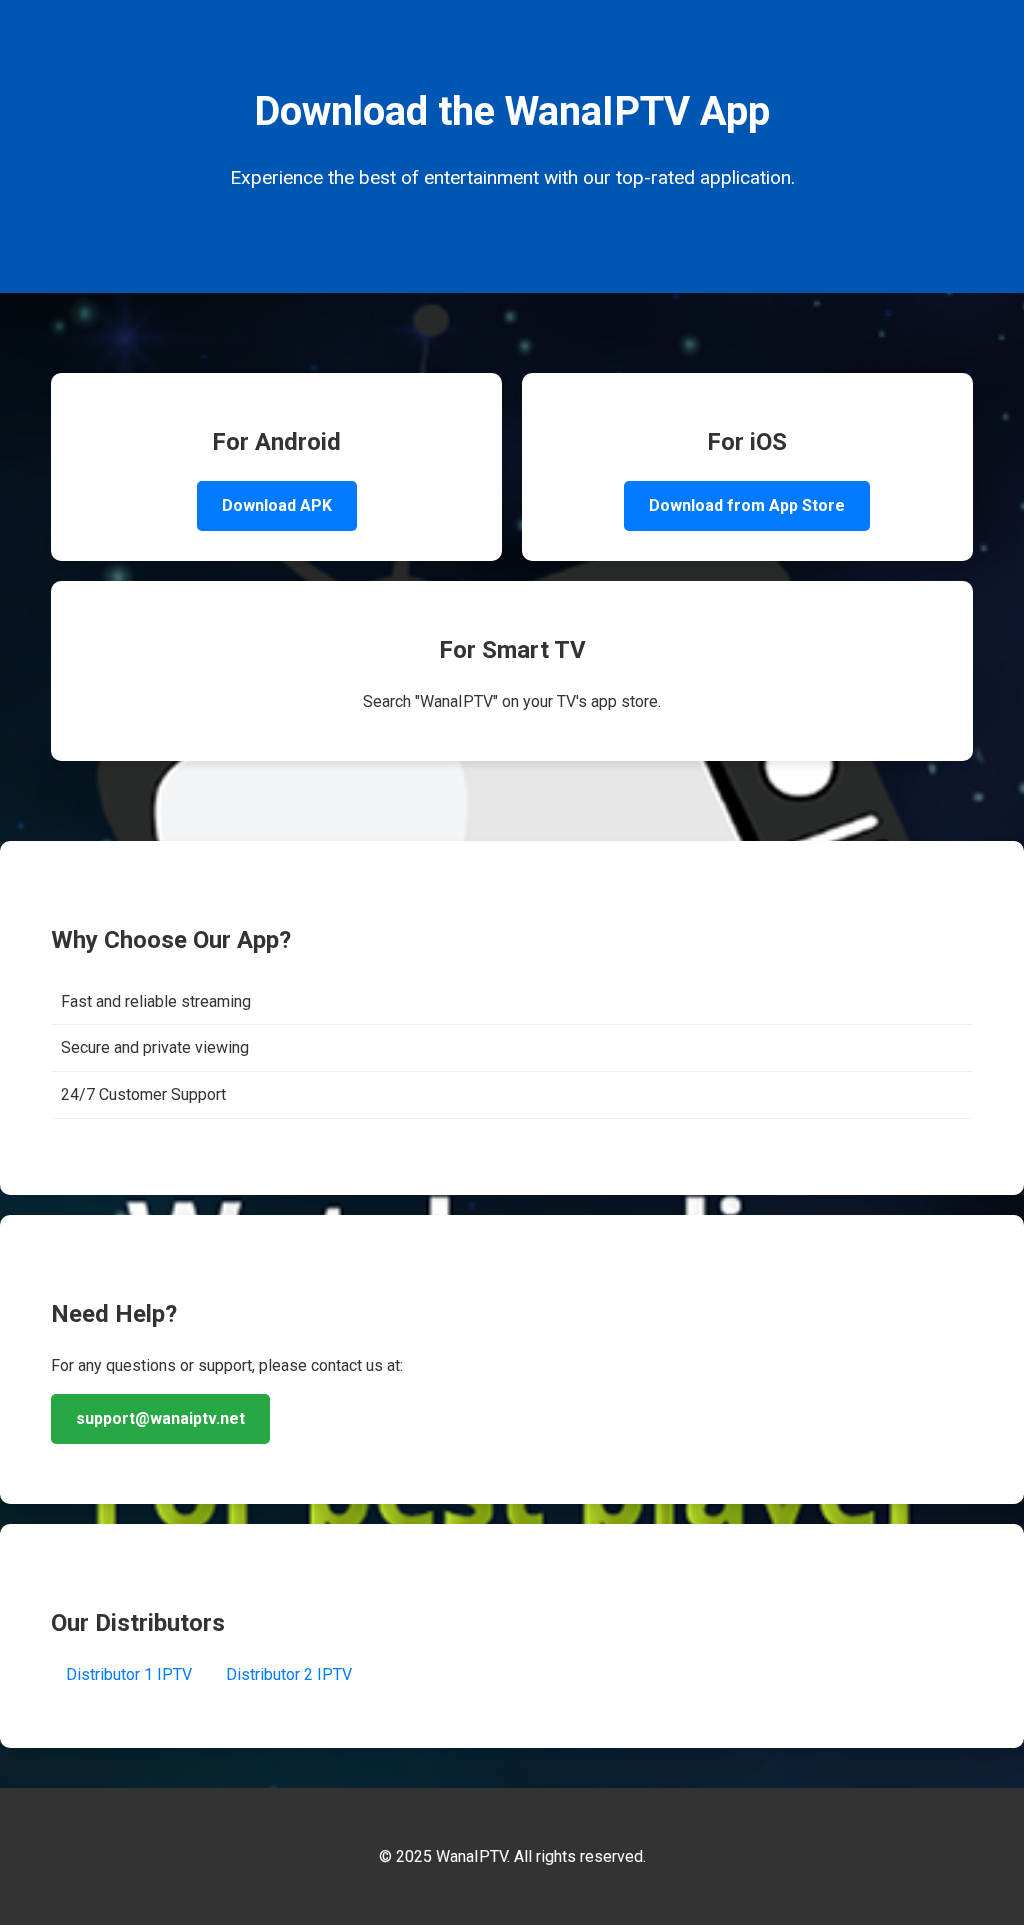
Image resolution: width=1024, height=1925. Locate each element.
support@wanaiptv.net (160, 1418)
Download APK (277, 505)
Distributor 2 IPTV (289, 1674)
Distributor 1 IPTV (129, 1674)
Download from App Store (747, 505)
